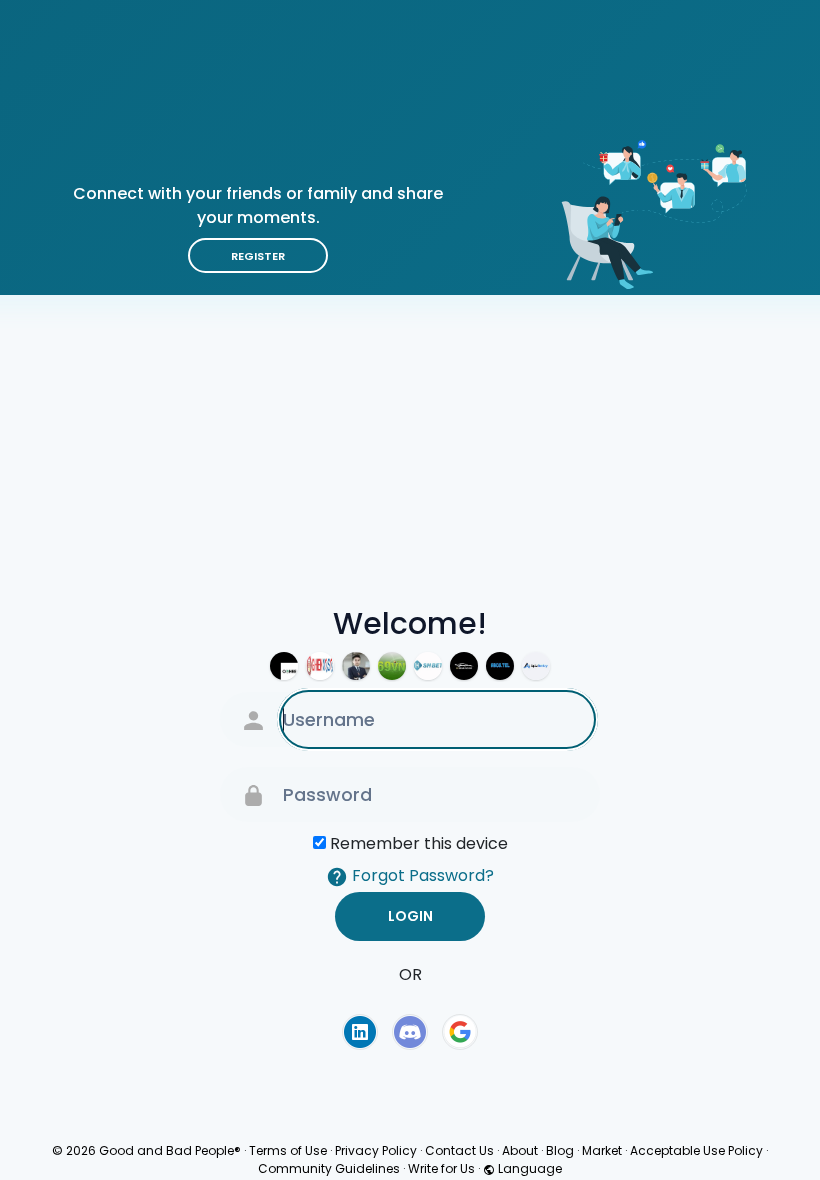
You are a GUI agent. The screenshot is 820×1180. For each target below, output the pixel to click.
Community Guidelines (329, 1168)
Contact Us (459, 1150)
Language (528, 1168)
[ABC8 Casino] (500, 666)
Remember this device (419, 843)
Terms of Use (288, 1150)
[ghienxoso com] (320, 666)
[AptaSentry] (536, 666)
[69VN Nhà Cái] (392, 666)
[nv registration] (464, 666)
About (520, 1150)
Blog (560, 1150)
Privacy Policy (376, 1150)
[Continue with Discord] (410, 1032)
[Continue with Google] (460, 1032)
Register (258, 256)
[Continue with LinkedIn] (360, 1032)
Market (602, 1150)
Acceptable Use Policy (696, 1150)
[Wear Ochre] (284, 666)
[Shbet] (428, 666)
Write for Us (441, 1168)
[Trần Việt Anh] (356, 666)
